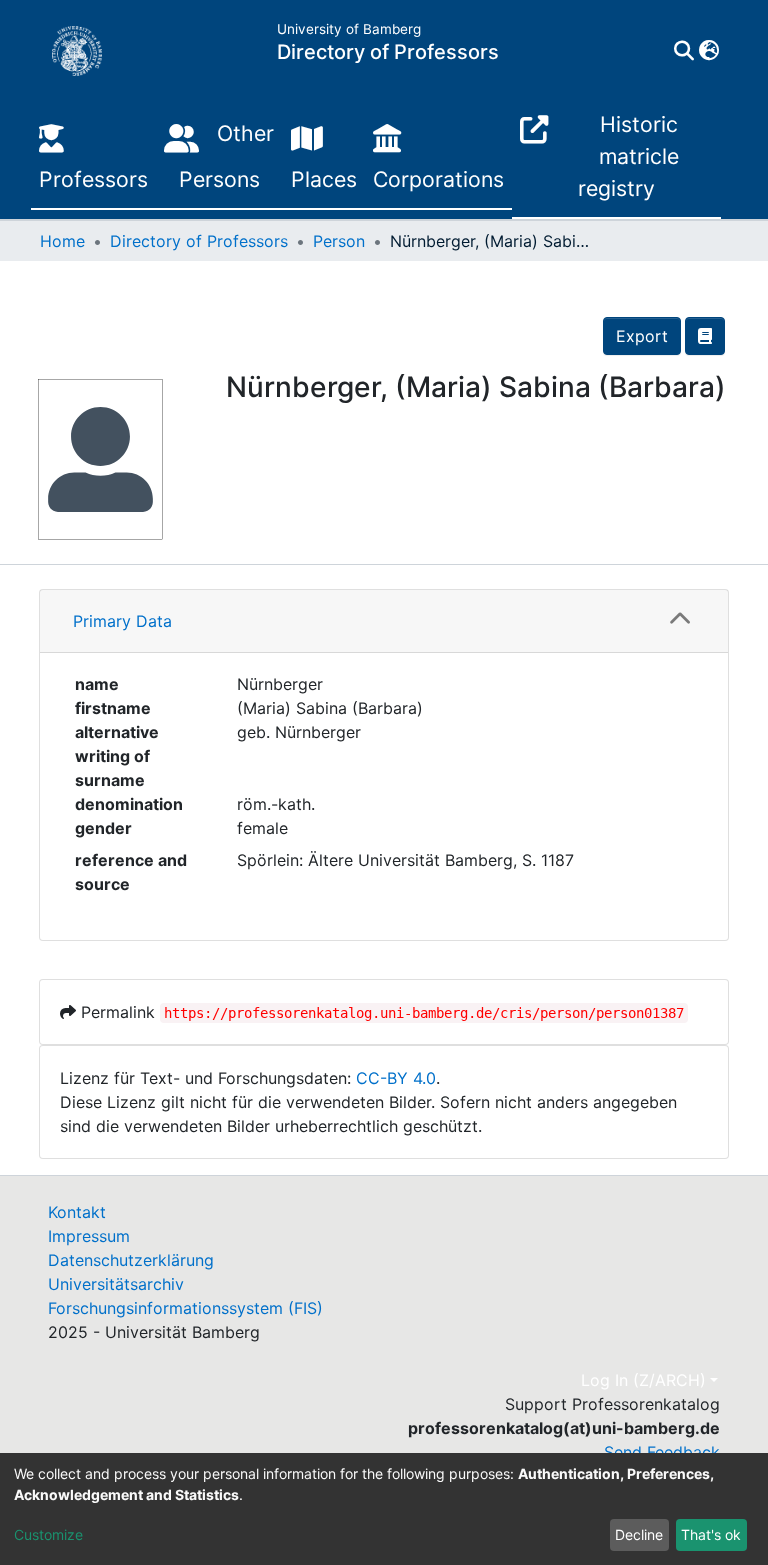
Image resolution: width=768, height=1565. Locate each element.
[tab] (384, 621)
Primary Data (122, 621)
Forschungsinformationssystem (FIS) (185, 1308)
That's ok (711, 1534)
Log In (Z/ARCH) (643, 1380)
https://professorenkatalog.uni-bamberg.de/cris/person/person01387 (424, 1013)
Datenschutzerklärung (131, 1260)
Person (339, 241)
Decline (639, 1534)
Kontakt (77, 1212)
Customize (48, 1534)
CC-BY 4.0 (396, 1078)
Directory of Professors (199, 241)
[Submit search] (683, 51)
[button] (708, 51)
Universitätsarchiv (116, 1284)
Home (62, 241)
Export (642, 336)
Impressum (89, 1236)
